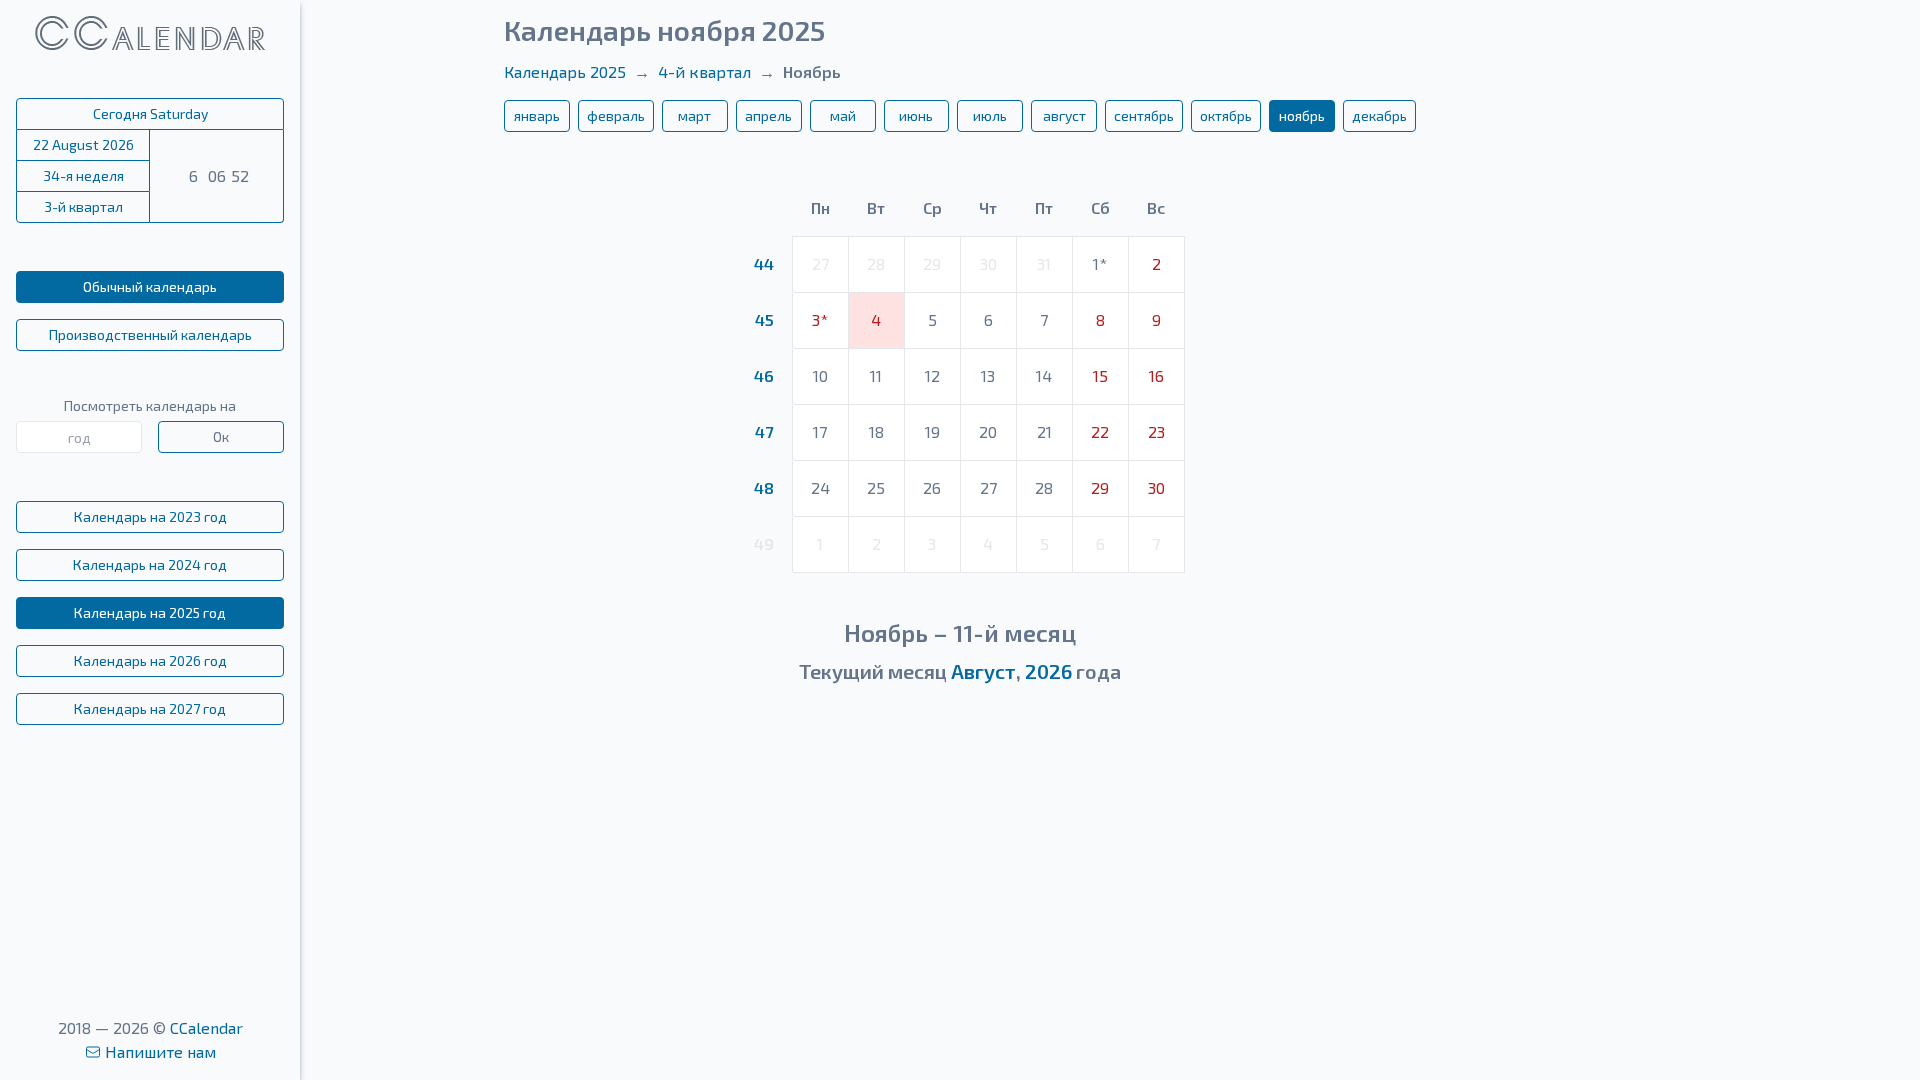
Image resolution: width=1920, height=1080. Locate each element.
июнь (916, 115)
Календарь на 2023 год (150, 516)
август (1064, 115)
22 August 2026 (83, 144)
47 (764, 431)
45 (764, 319)
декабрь (1379, 115)
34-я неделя (83, 175)
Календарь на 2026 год (150, 660)
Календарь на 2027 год (150, 708)
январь (537, 115)
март (694, 115)
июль (990, 115)
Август (983, 671)
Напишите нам (160, 1051)
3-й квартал (83, 206)
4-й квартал (704, 71)
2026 (1048, 671)
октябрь (1226, 115)
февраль (616, 115)
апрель (768, 115)
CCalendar (206, 1027)
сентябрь (1144, 115)
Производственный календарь (150, 334)
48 (764, 487)
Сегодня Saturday (150, 113)
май (843, 115)
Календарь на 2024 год (150, 564)
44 (764, 263)
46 (764, 375)
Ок (221, 436)
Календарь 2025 (565, 71)
